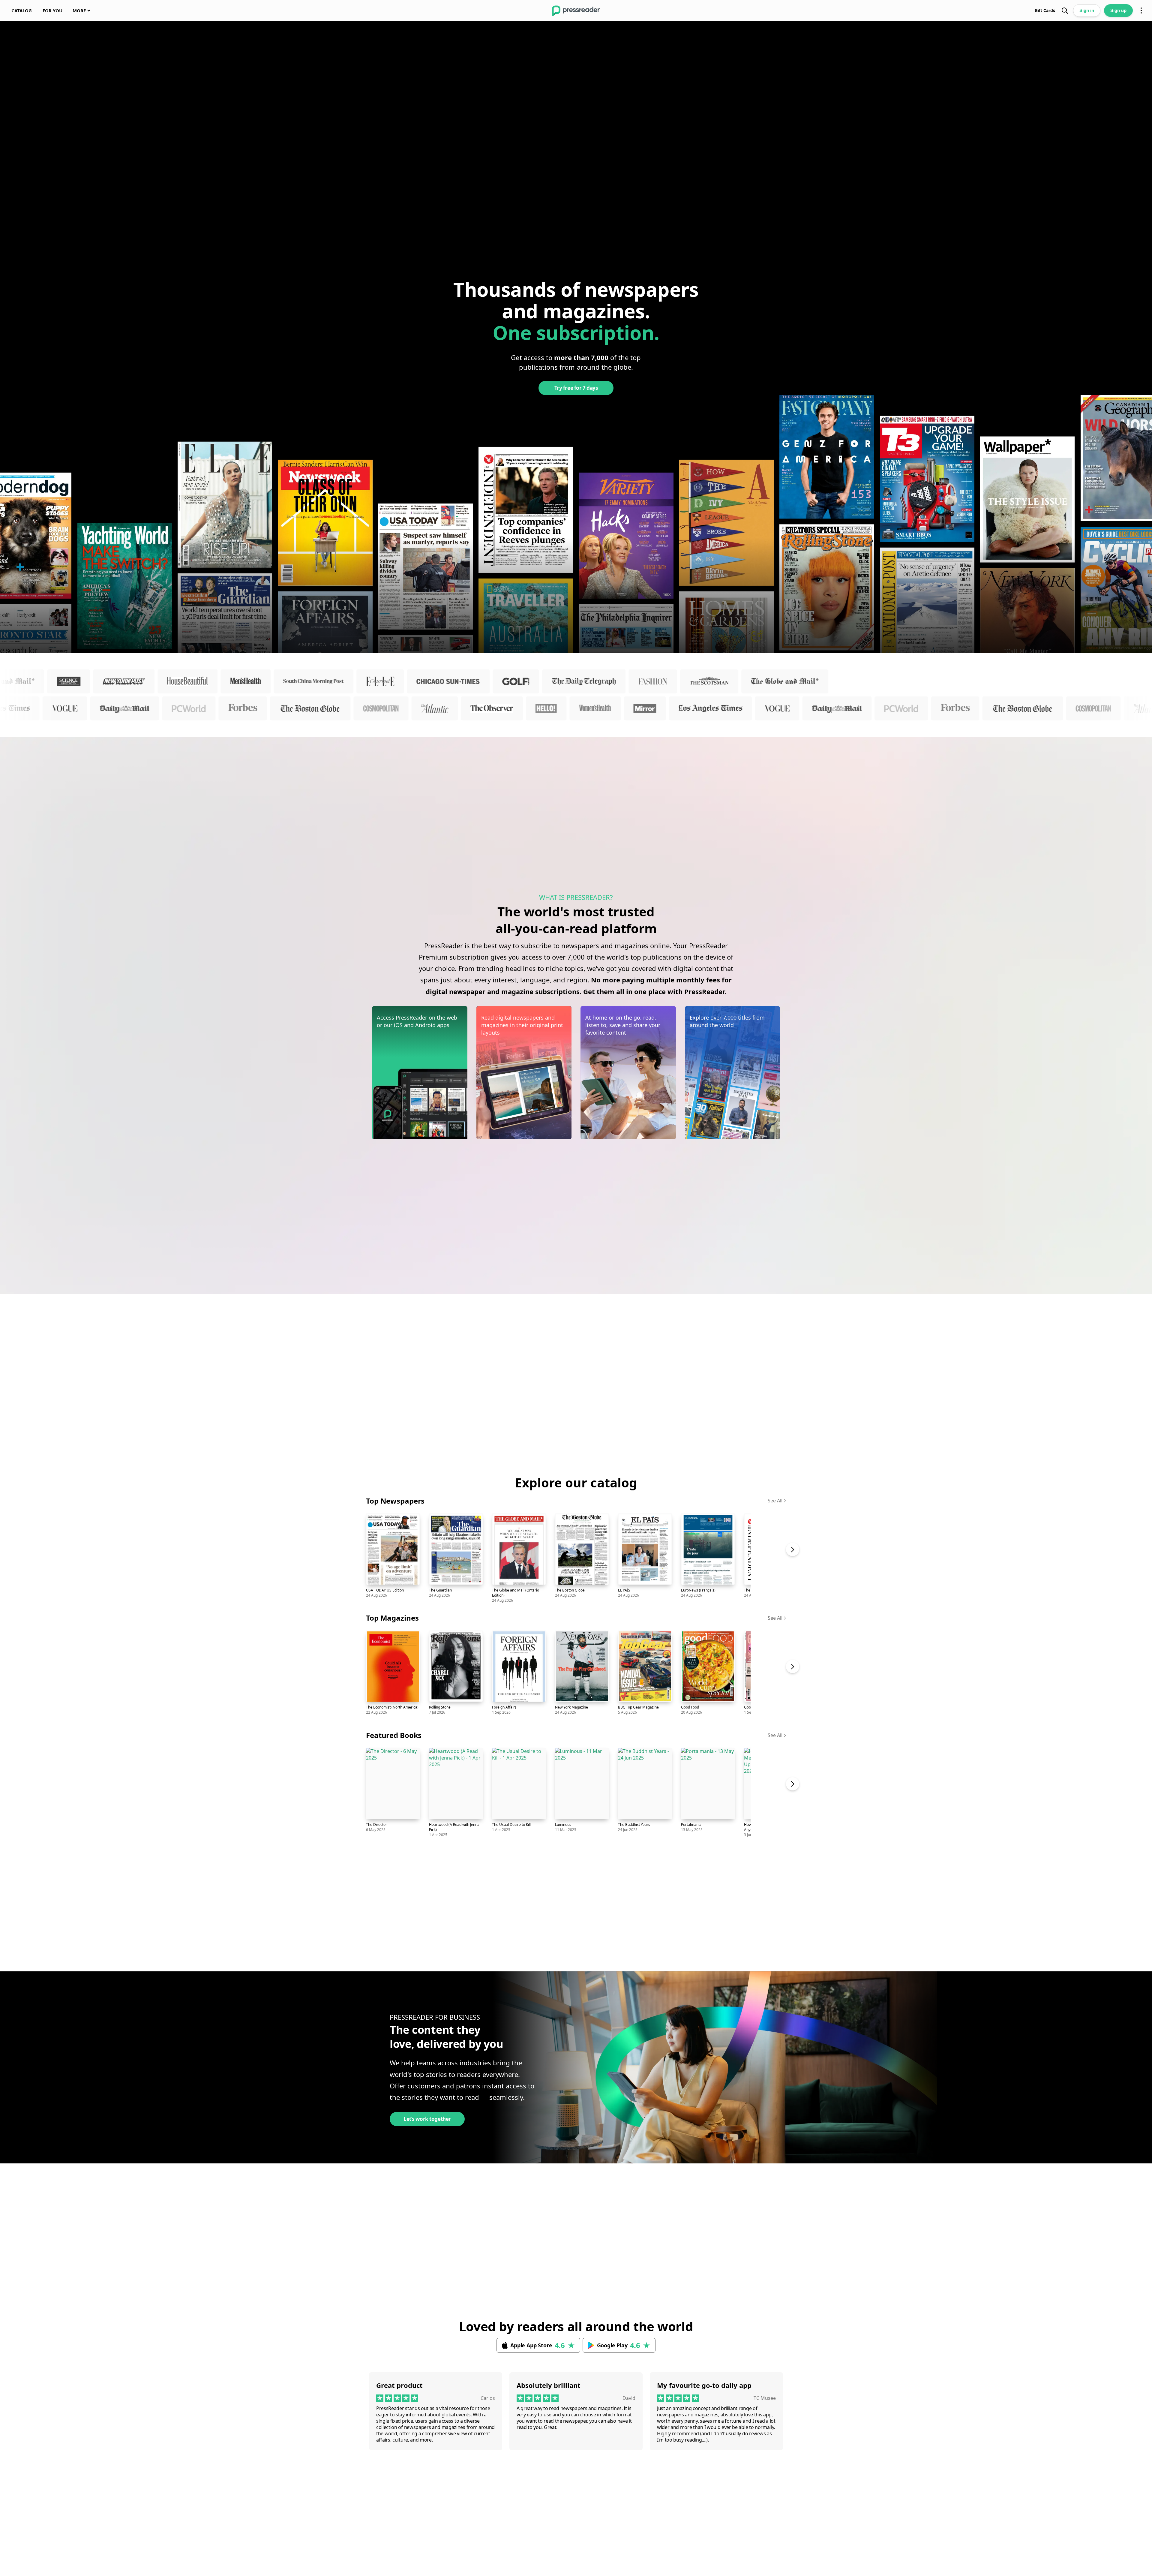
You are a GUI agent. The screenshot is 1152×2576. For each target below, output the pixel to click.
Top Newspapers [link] (395, 1501)
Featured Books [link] (394, 1735)
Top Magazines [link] (392, 1618)
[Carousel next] (795, 1557)
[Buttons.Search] (1065, 11)
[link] (22, 11)
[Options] (1141, 11)
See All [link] (775, 1501)
